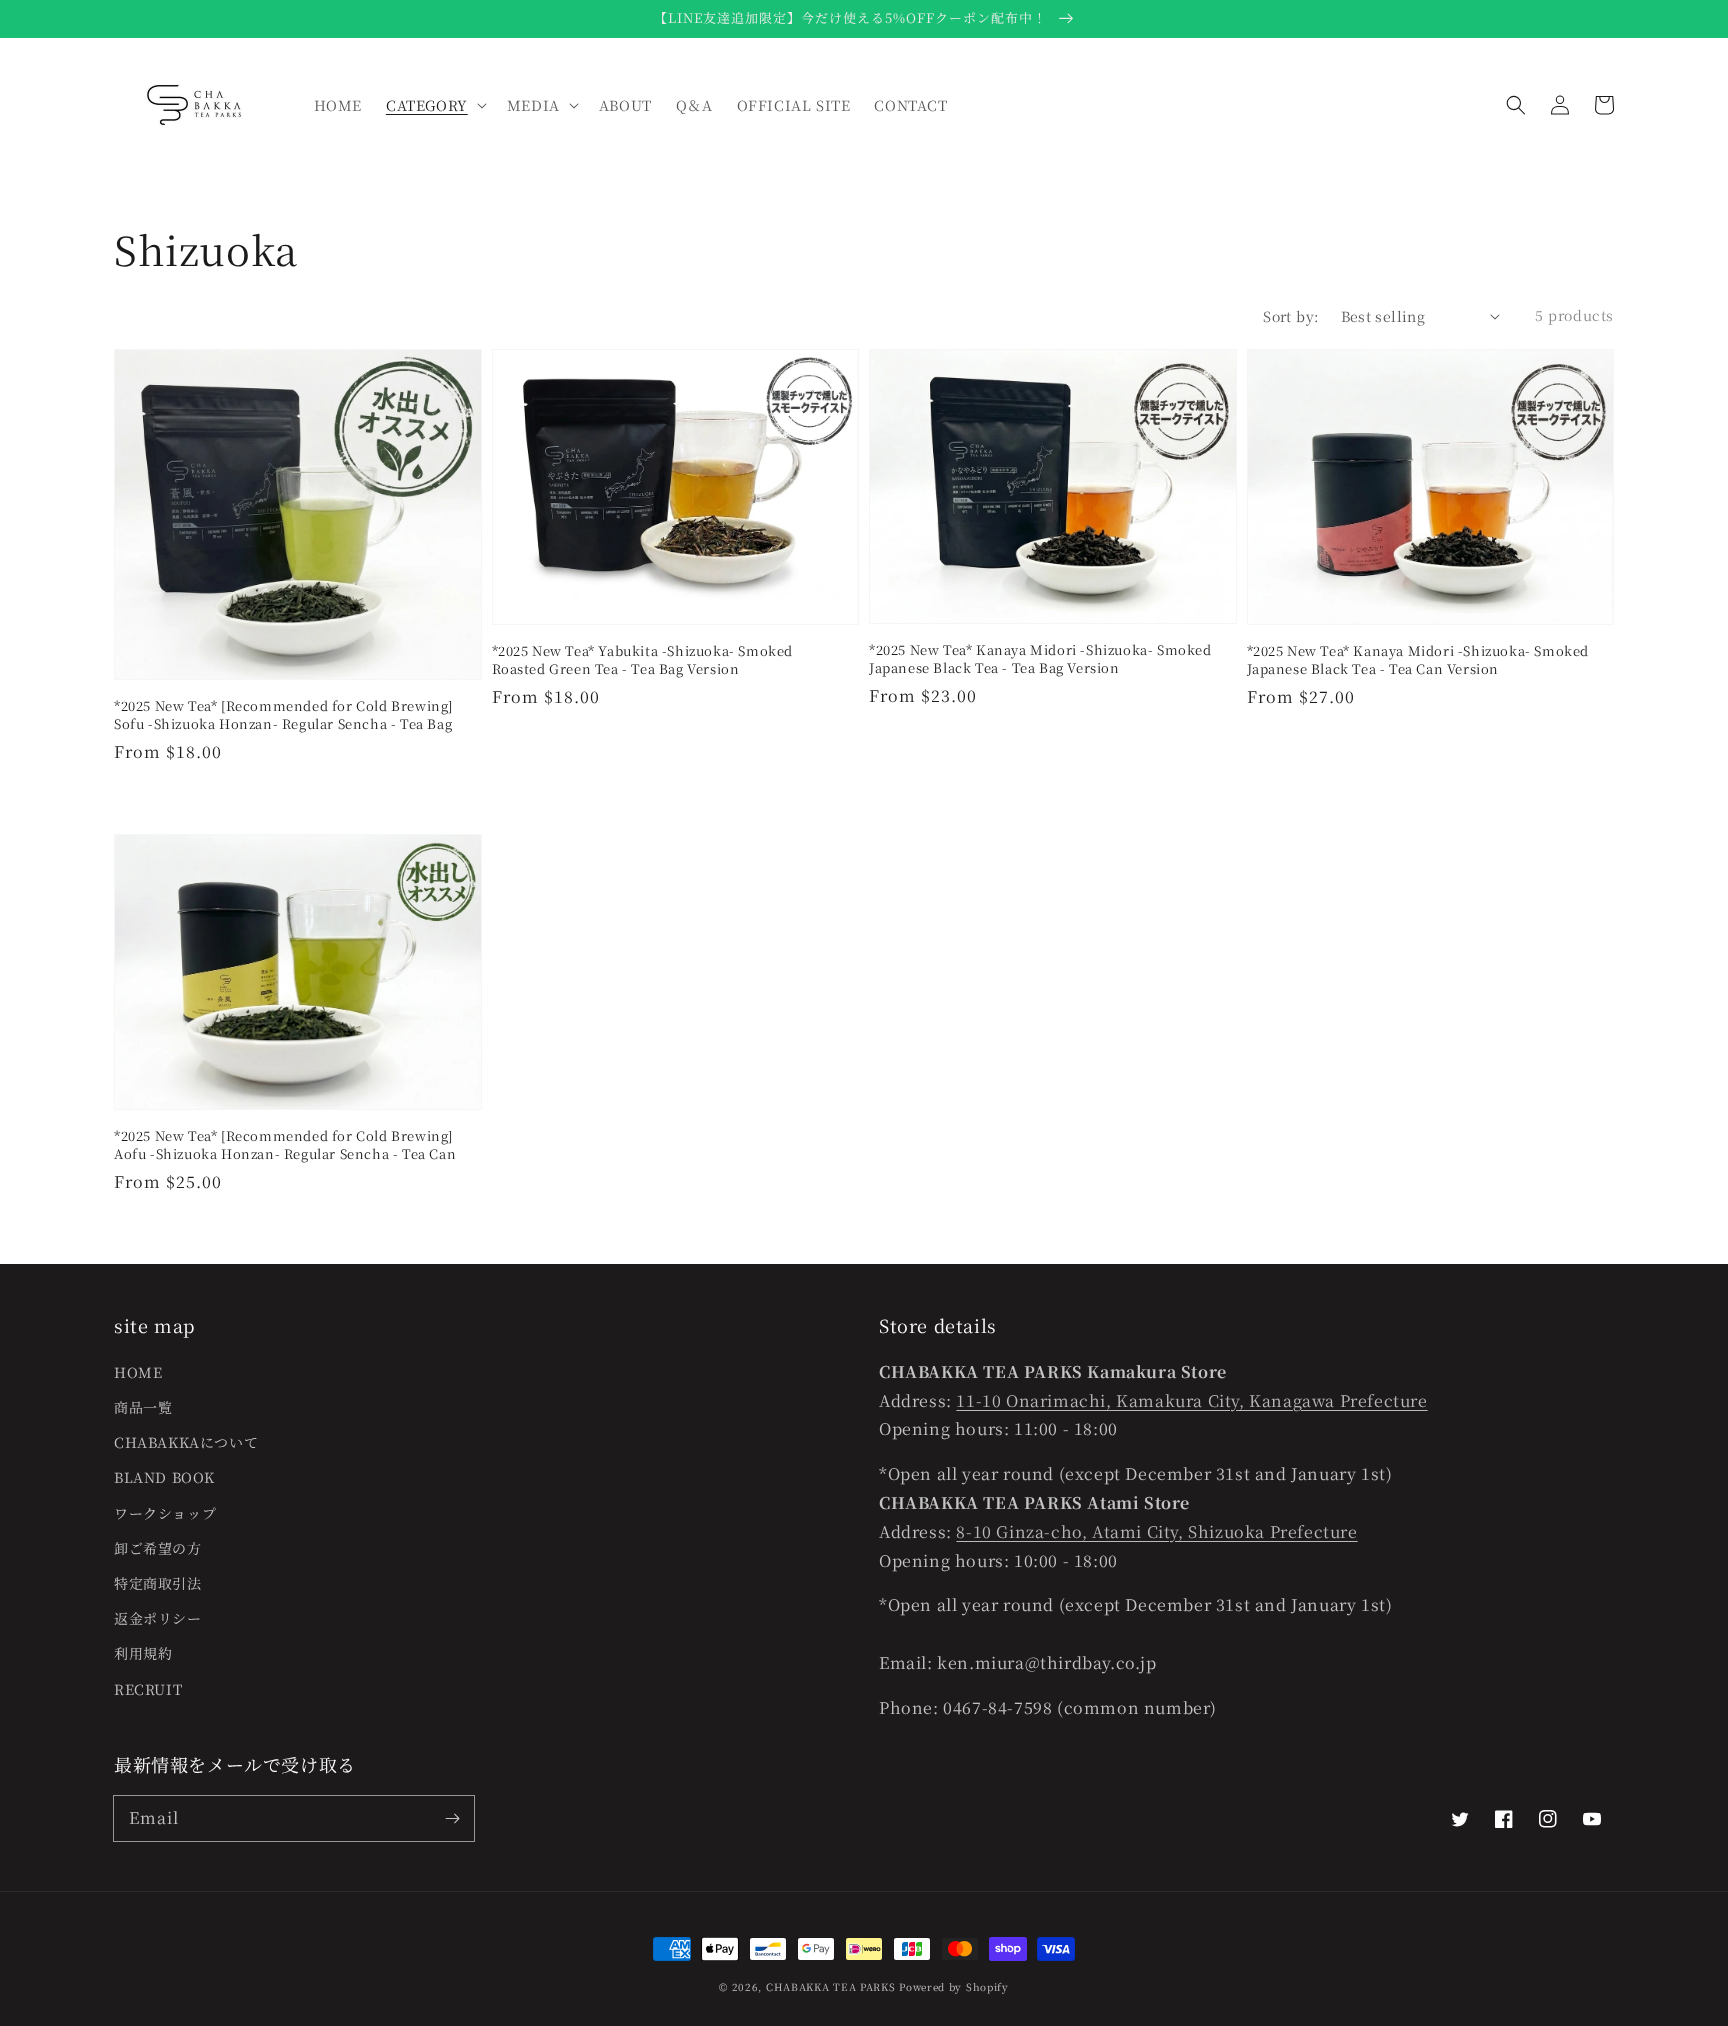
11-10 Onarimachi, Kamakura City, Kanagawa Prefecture (1191, 1400)
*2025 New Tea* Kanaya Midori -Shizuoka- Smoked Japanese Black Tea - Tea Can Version (1418, 660)
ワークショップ (165, 1513)
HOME (138, 1372)
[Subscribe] (452, 1818)
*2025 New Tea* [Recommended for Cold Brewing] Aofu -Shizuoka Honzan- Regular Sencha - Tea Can (285, 1145)
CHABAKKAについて (186, 1442)
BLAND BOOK (164, 1477)
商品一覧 (143, 1407)
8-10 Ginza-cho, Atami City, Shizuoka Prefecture (1156, 1531)
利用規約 (143, 1653)
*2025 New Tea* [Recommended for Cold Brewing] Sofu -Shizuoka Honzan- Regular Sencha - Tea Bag (283, 715)
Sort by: (1291, 316)
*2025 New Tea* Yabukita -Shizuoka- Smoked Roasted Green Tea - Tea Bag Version (643, 660)
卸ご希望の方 (158, 1548)
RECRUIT (148, 1689)
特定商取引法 (158, 1583)
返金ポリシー (158, 1618)
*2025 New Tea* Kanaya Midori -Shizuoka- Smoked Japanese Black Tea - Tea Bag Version (1040, 659)
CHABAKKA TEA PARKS (831, 1986)
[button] (1516, 105)
